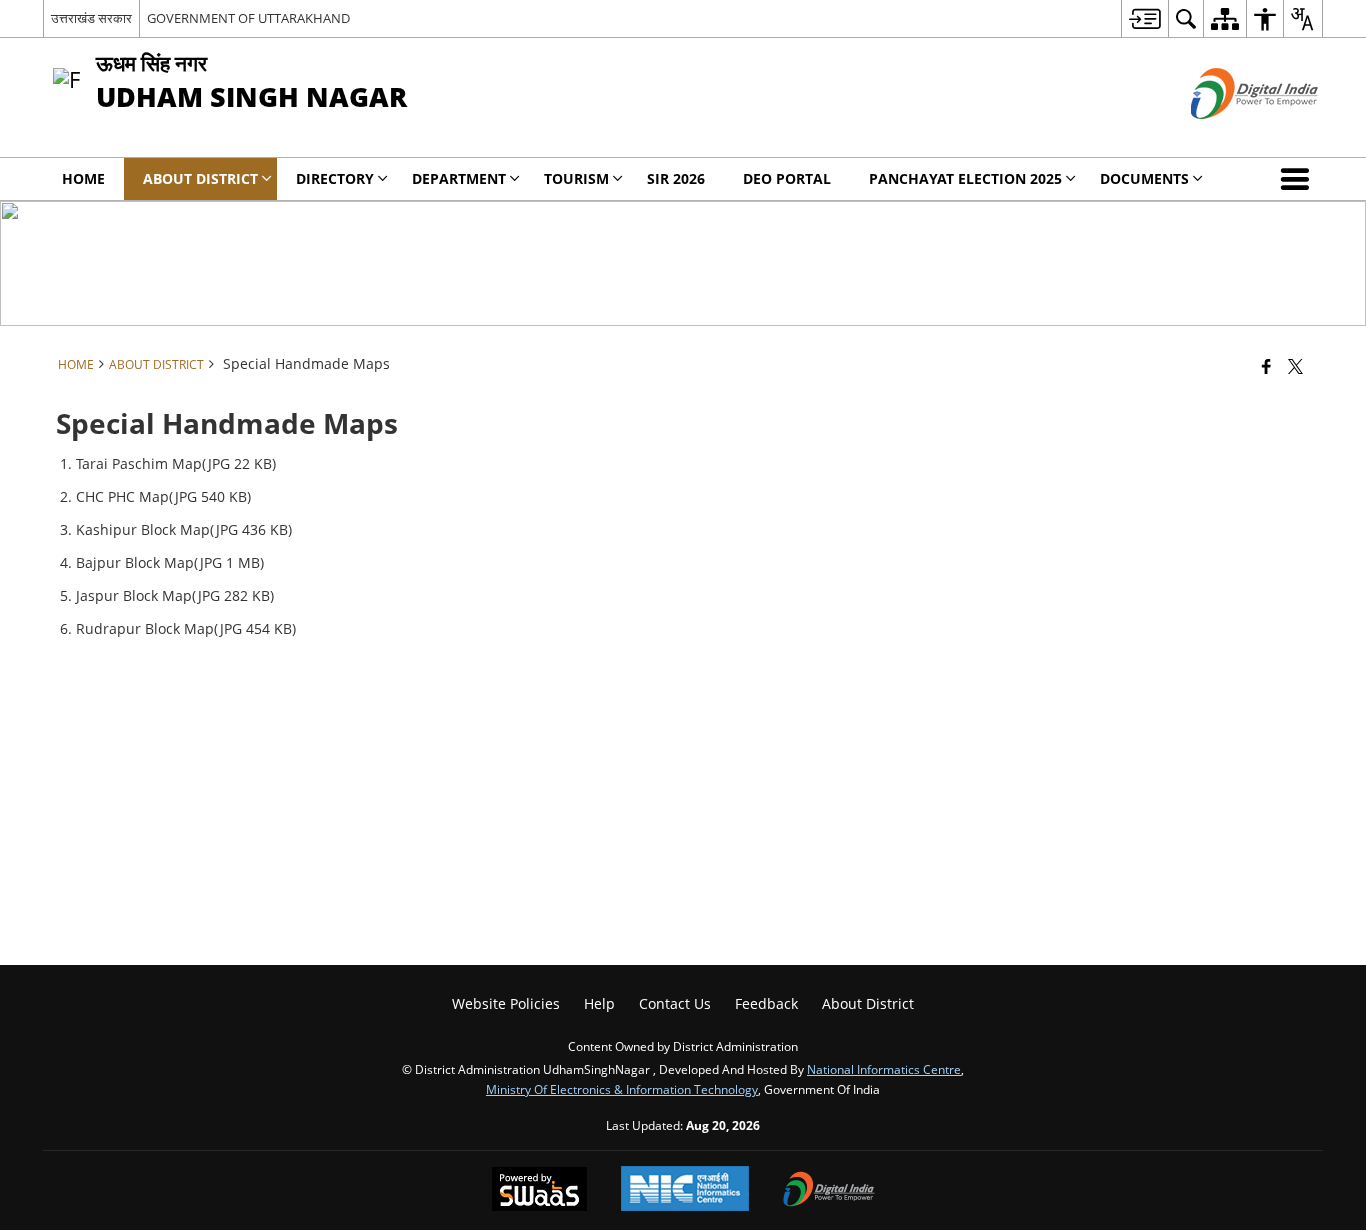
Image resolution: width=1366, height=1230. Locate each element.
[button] (1299, 179)
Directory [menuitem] (335, 178)
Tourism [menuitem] (576, 178)
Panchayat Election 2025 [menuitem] (965, 178)
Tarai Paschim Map (139, 463)
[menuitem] (1144, 18)
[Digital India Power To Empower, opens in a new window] (829, 1191)
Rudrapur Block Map (145, 628)
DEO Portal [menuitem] (787, 178)
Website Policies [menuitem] (506, 1003)
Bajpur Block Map (135, 562)
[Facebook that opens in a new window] (1266, 366)
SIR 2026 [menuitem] (676, 178)
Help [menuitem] (599, 1003)
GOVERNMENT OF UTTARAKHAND (248, 18)
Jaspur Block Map (134, 595)
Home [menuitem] (83, 178)
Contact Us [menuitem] (675, 1003)
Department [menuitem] (459, 178)
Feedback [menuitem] (766, 1003)
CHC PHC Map (122, 496)
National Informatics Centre (884, 1069)
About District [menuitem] (200, 178)
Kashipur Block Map (143, 529)
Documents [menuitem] (1144, 178)
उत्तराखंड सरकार (91, 18)
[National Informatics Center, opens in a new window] (685, 1190)
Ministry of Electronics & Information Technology (622, 1089)
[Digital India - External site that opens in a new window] (1229, 135)
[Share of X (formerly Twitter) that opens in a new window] (1295, 366)
